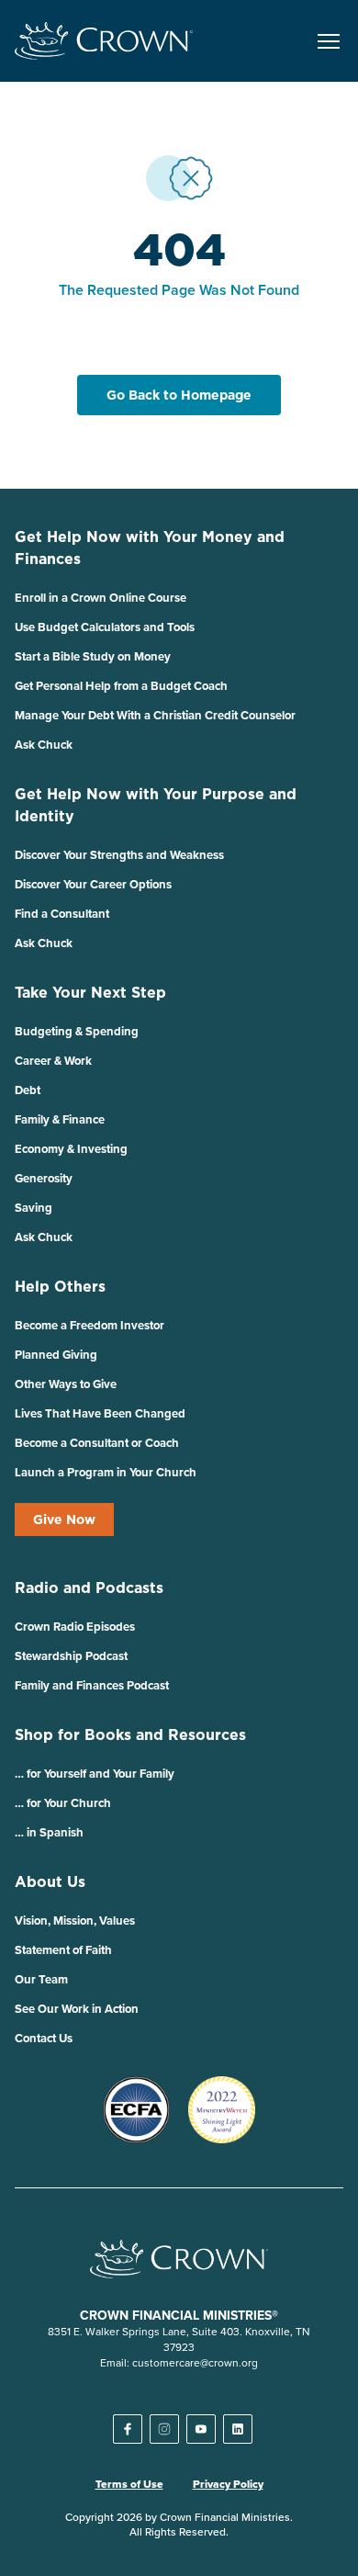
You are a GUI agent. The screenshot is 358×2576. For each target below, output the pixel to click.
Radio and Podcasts (89, 1587)
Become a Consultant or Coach (97, 1443)
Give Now (64, 1520)
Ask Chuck (44, 745)
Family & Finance (60, 1119)
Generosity (44, 1178)
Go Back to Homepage (179, 395)
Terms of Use (129, 2484)
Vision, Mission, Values (75, 1921)
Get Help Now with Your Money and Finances (150, 548)
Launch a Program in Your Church (106, 1472)
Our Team (41, 1979)
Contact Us (44, 2038)
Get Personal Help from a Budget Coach (121, 686)
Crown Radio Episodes (75, 1627)
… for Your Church (63, 1803)
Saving (34, 1208)
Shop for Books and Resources (130, 1734)
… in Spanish (49, 1832)
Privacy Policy (228, 2484)
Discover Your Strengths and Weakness (119, 855)
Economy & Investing (71, 1149)
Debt (28, 1090)
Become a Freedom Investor (89, 1325)
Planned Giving (56, 1355)
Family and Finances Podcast (92, 1685)
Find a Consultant (62, 914)
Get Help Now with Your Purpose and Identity (156, 805)
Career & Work (53, 1061)
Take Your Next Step (90, 992)
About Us (50, 1881)
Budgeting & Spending (77, 1031)
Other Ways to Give (66, 1384)
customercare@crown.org (195, 2362)
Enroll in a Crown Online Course (101, 598)
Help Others (60, 1286)
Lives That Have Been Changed (100, 1413)
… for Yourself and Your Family (95, 1774)
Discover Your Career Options (93, 884)
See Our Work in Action (77, 2009)
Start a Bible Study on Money (93, 656)
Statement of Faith (63, 1950)
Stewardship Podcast (71, 1656)
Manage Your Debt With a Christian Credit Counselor (155, 715)
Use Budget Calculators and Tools (105, 627)
